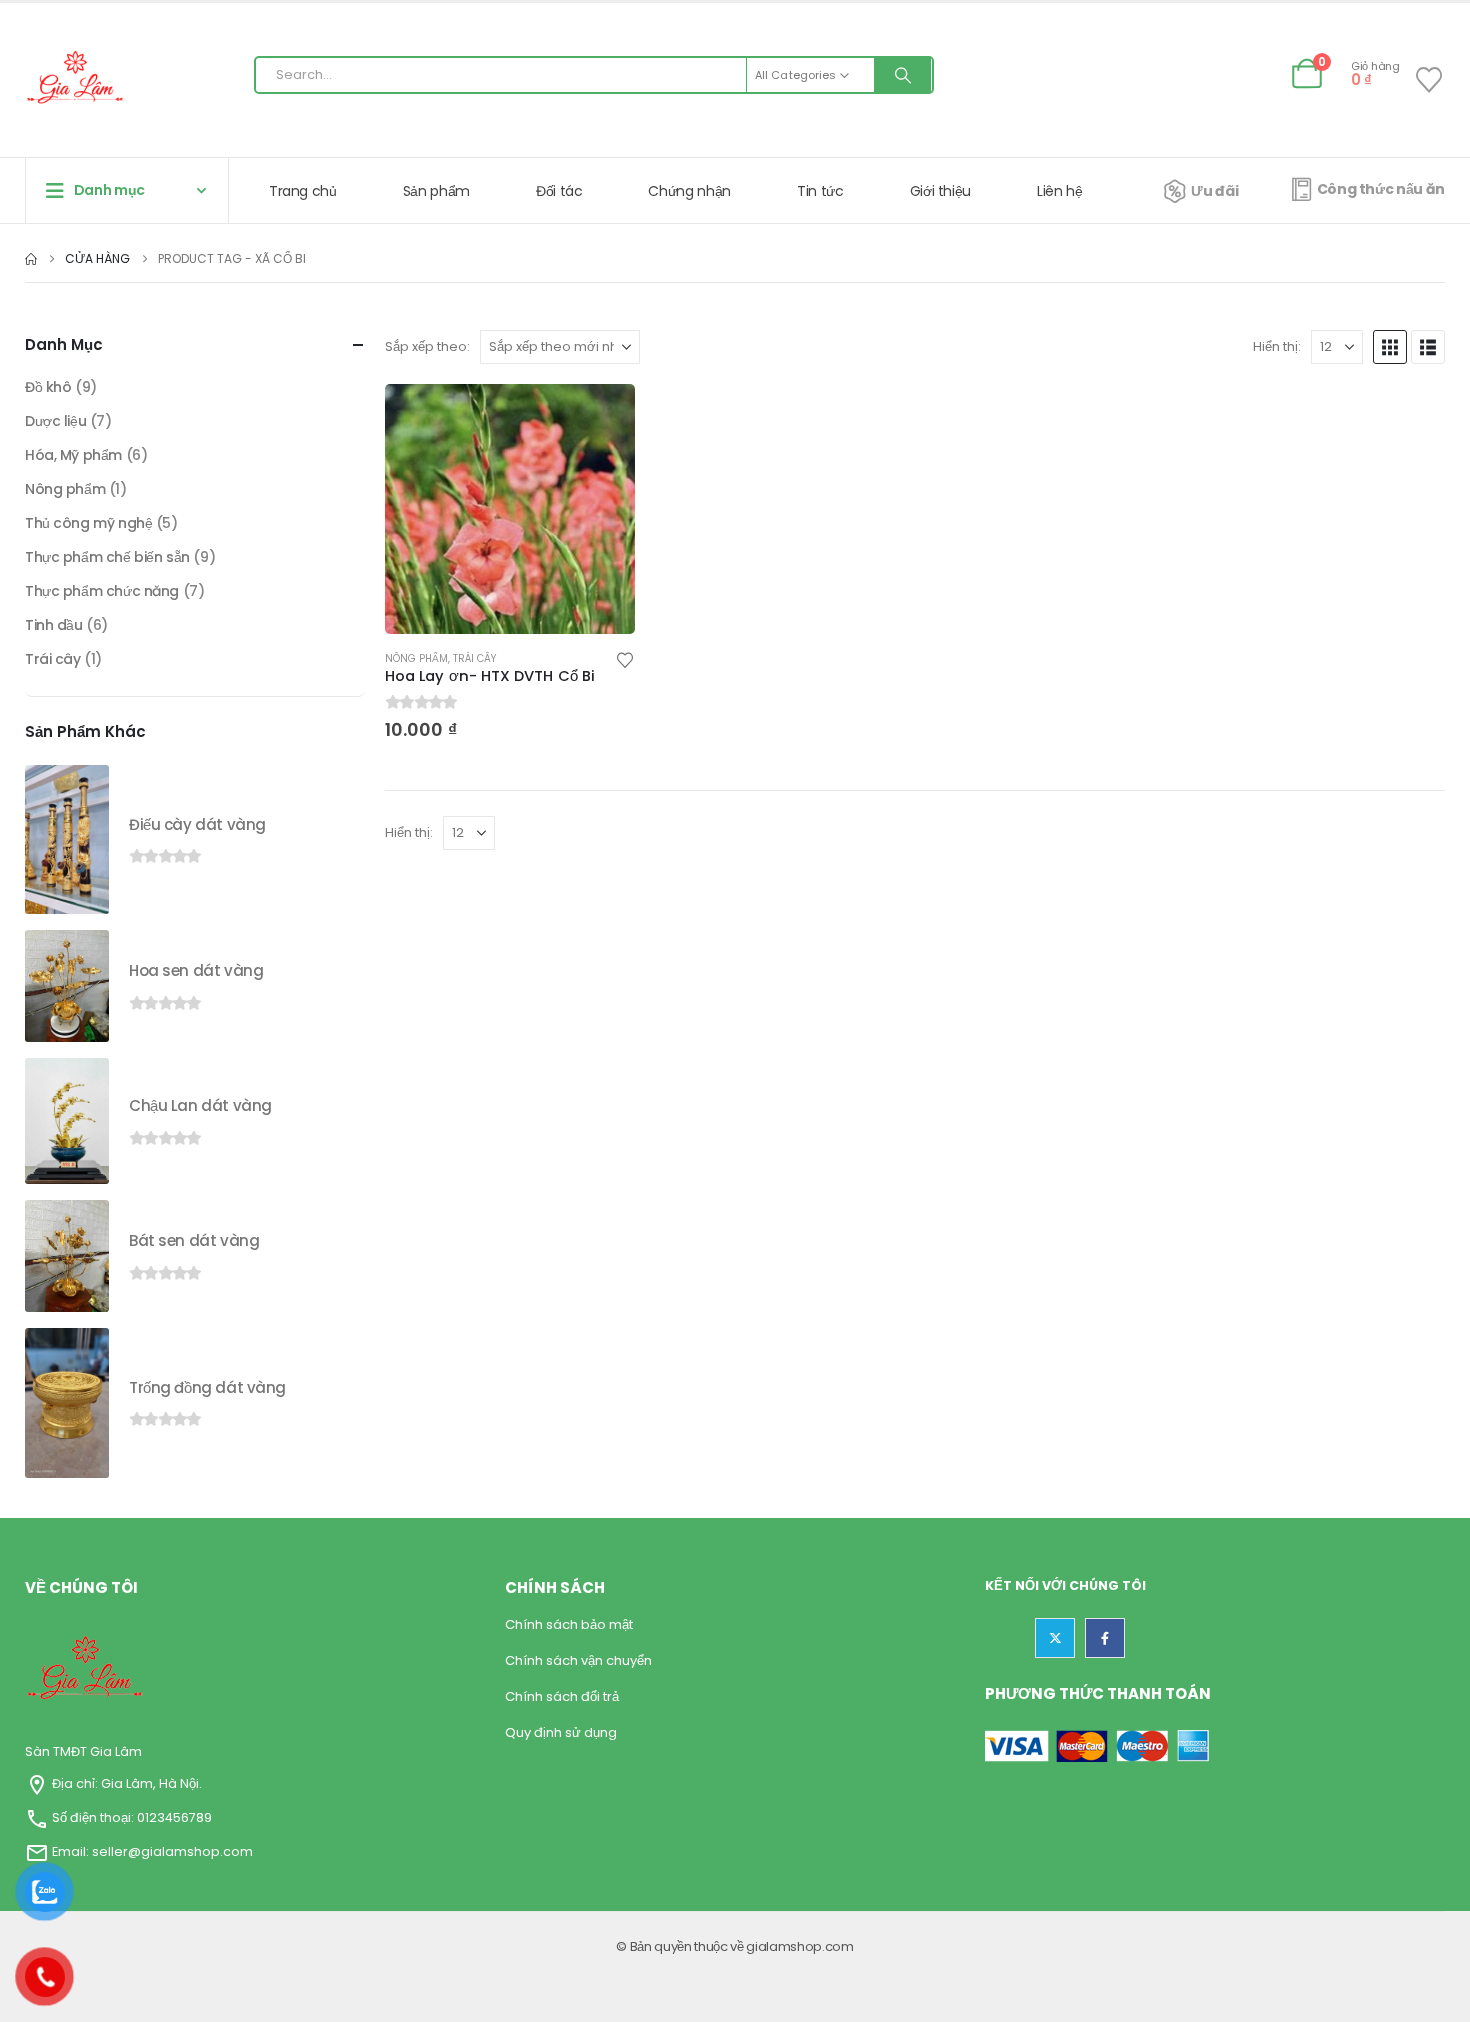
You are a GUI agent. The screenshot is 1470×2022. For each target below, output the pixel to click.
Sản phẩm (436, 191)
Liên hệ (1060, 191)
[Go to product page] (510, 509)
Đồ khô (48, 387)
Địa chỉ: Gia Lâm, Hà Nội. (125, 1783)
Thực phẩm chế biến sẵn (107, 557)
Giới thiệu (941, 191)
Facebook (1105, 1638)
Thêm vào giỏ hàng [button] (602, 417)
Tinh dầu (54, 625)
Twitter (1055, 1638)
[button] (1390, 347)
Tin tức (820, 191)
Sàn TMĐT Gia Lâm (83, 1751)
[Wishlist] (1429, 80)
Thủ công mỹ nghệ (88, 523)
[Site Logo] (75, 80)
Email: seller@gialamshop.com (152, 1851)
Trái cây (474, 658)
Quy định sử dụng (561, 1732)
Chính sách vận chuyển (578, 1660)
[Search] (903, 75)
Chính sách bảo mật (569, 1624)
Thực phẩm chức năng (102, 591)
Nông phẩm (416, 658)
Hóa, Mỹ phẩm (73, 455)
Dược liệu (55, 421)
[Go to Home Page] (31, 259)
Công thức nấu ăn (1381, 189)
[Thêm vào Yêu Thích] (625, 658)
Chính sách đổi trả (562, 1696)
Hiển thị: (1277, 346)
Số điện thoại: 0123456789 (132, 1817)
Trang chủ (303, 191)
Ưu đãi (1214, 191)
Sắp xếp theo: (427, 346)
